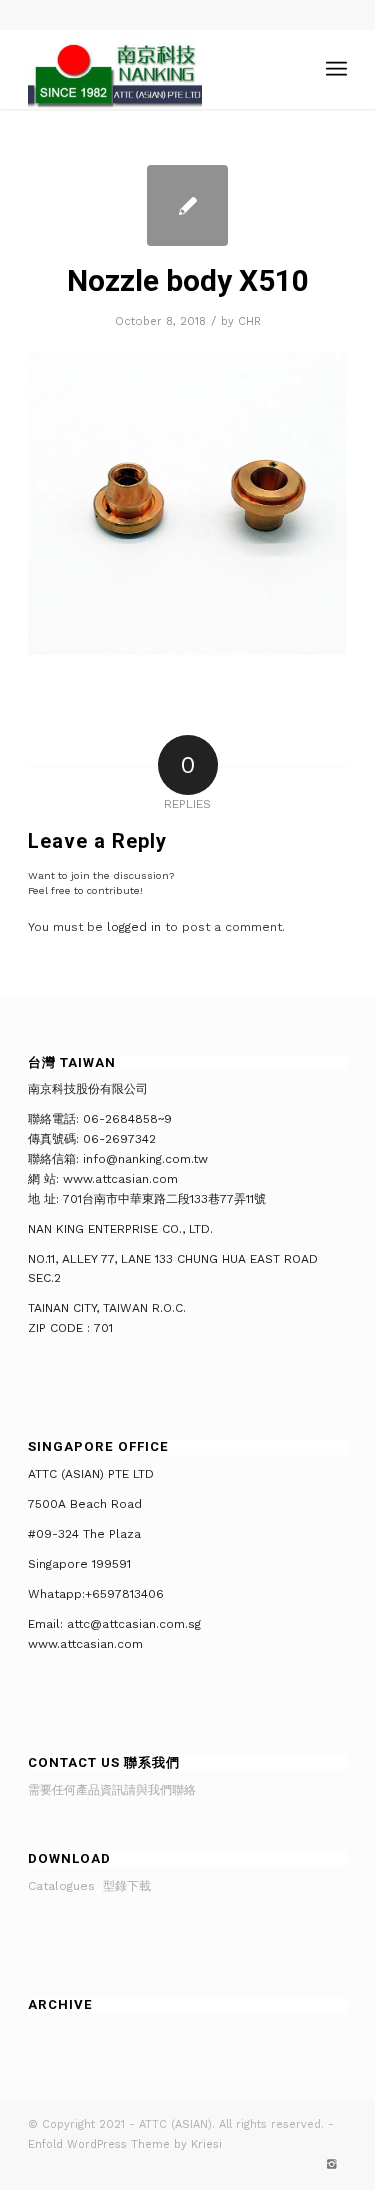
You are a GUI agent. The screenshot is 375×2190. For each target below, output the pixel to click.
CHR (249, 321)
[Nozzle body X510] (187, 205)
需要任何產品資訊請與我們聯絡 (112, 1790)
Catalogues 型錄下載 (89, 1886)
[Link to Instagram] (332, 2165)
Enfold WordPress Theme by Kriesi (125, 2144)
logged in (134, 927)
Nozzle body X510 (188, 280)
